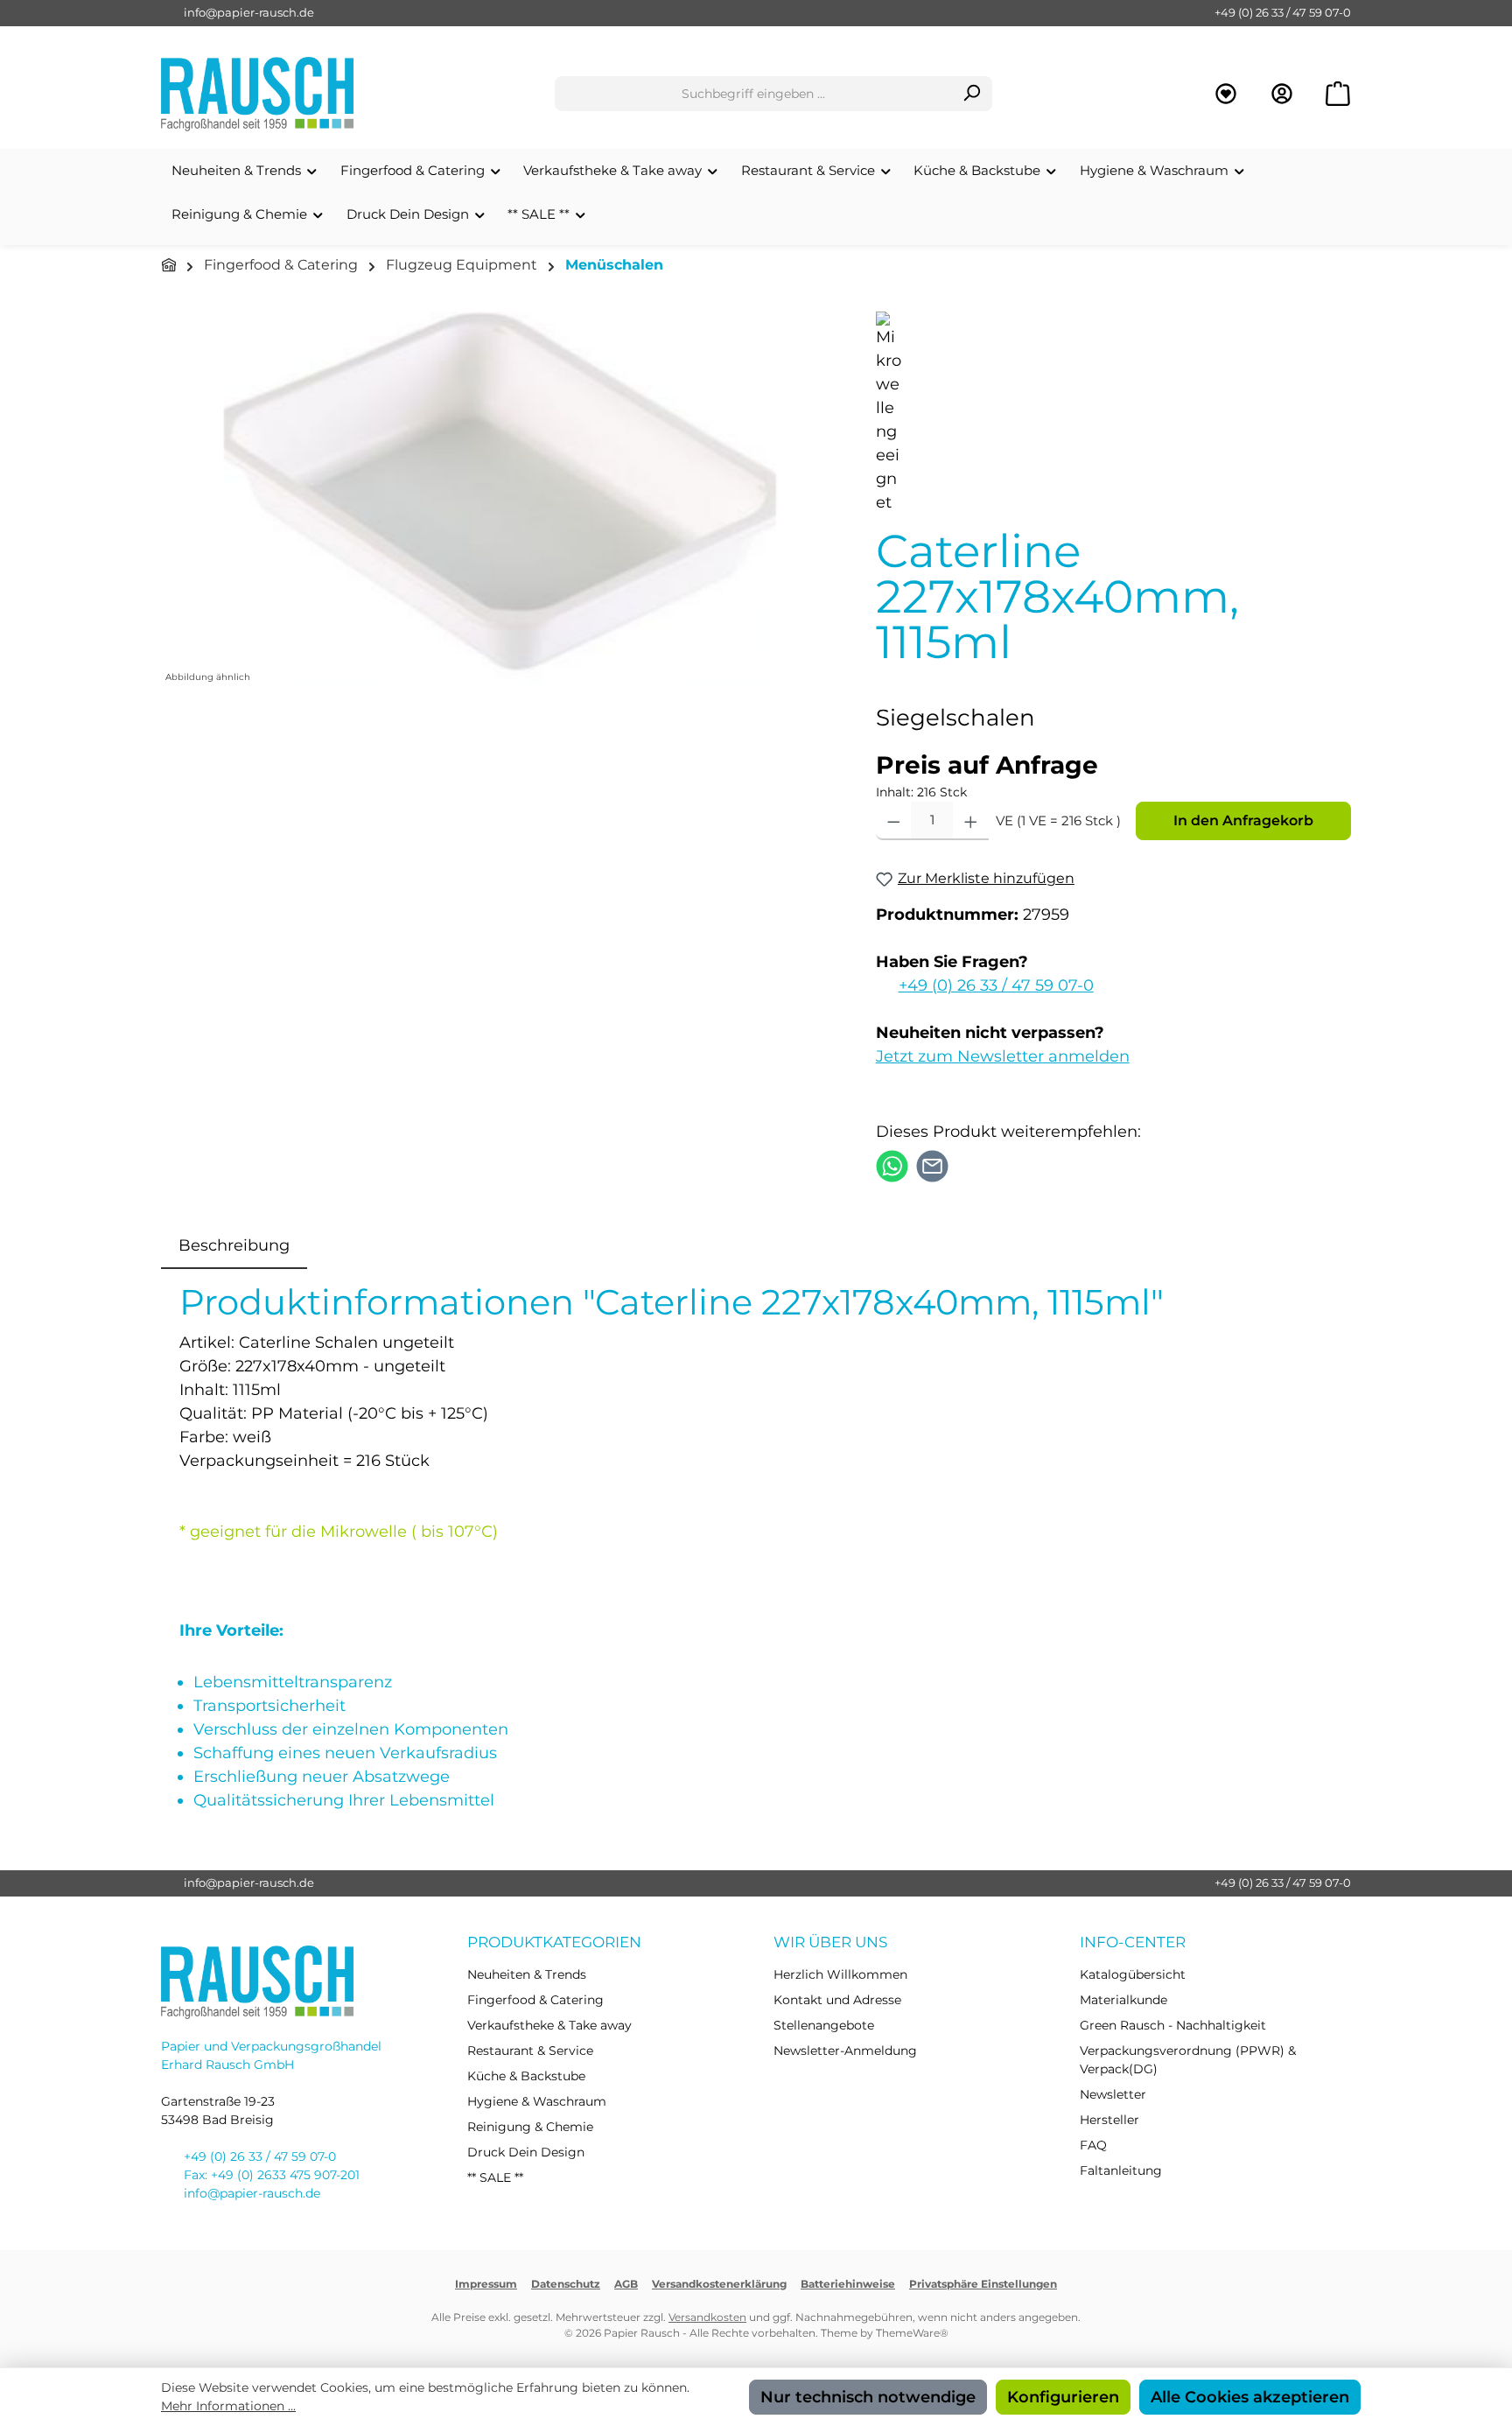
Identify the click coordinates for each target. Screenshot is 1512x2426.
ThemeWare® (912, 2333)
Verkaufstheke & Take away (549, 2025)
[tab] (234, 1246)
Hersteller (1109, 2120)
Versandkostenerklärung (719, 2284)
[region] (501, 500)
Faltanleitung (1121, 2170)
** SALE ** (495, 2177)
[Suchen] (972, 94)
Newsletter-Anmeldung (845, 2051)
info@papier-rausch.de (249, 12)
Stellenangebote (824, 2025)
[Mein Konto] (1282, 94)
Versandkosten (707, 2317)
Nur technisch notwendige (868, 2397)
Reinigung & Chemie (530, 2127)
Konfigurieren (1063, 2397)
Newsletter (1113, 2094)
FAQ (1093, 2145)
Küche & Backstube (526, 2076)
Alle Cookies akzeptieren (1250, 2397)
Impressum (486, 2284)
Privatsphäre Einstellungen (983, 2284)
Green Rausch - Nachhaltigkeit (1173, 2025)
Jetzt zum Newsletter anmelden (1003, 1056)
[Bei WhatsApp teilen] (892, 1165)
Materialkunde (1123, 2000)
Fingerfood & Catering (535, 2000)
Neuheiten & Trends (527, 1974)
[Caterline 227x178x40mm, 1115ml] (500, 500)
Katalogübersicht (1133, 1974)
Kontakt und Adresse (837, 2000)
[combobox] (753, 94)
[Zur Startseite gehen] (257, 94)
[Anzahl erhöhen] (971, 821)
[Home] (169, 266)
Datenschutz (566, 2284)
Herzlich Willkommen (840, 1974)
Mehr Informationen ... (228, 2406)
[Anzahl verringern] (894, 821)
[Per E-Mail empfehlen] (932, 1165)
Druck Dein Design (526, 2152)
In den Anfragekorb (1243, 820)
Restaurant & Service (530, 2051)
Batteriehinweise (848, 2284)
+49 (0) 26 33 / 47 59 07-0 (1283, 12)
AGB (626, 2284)
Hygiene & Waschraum (537, 2101)
